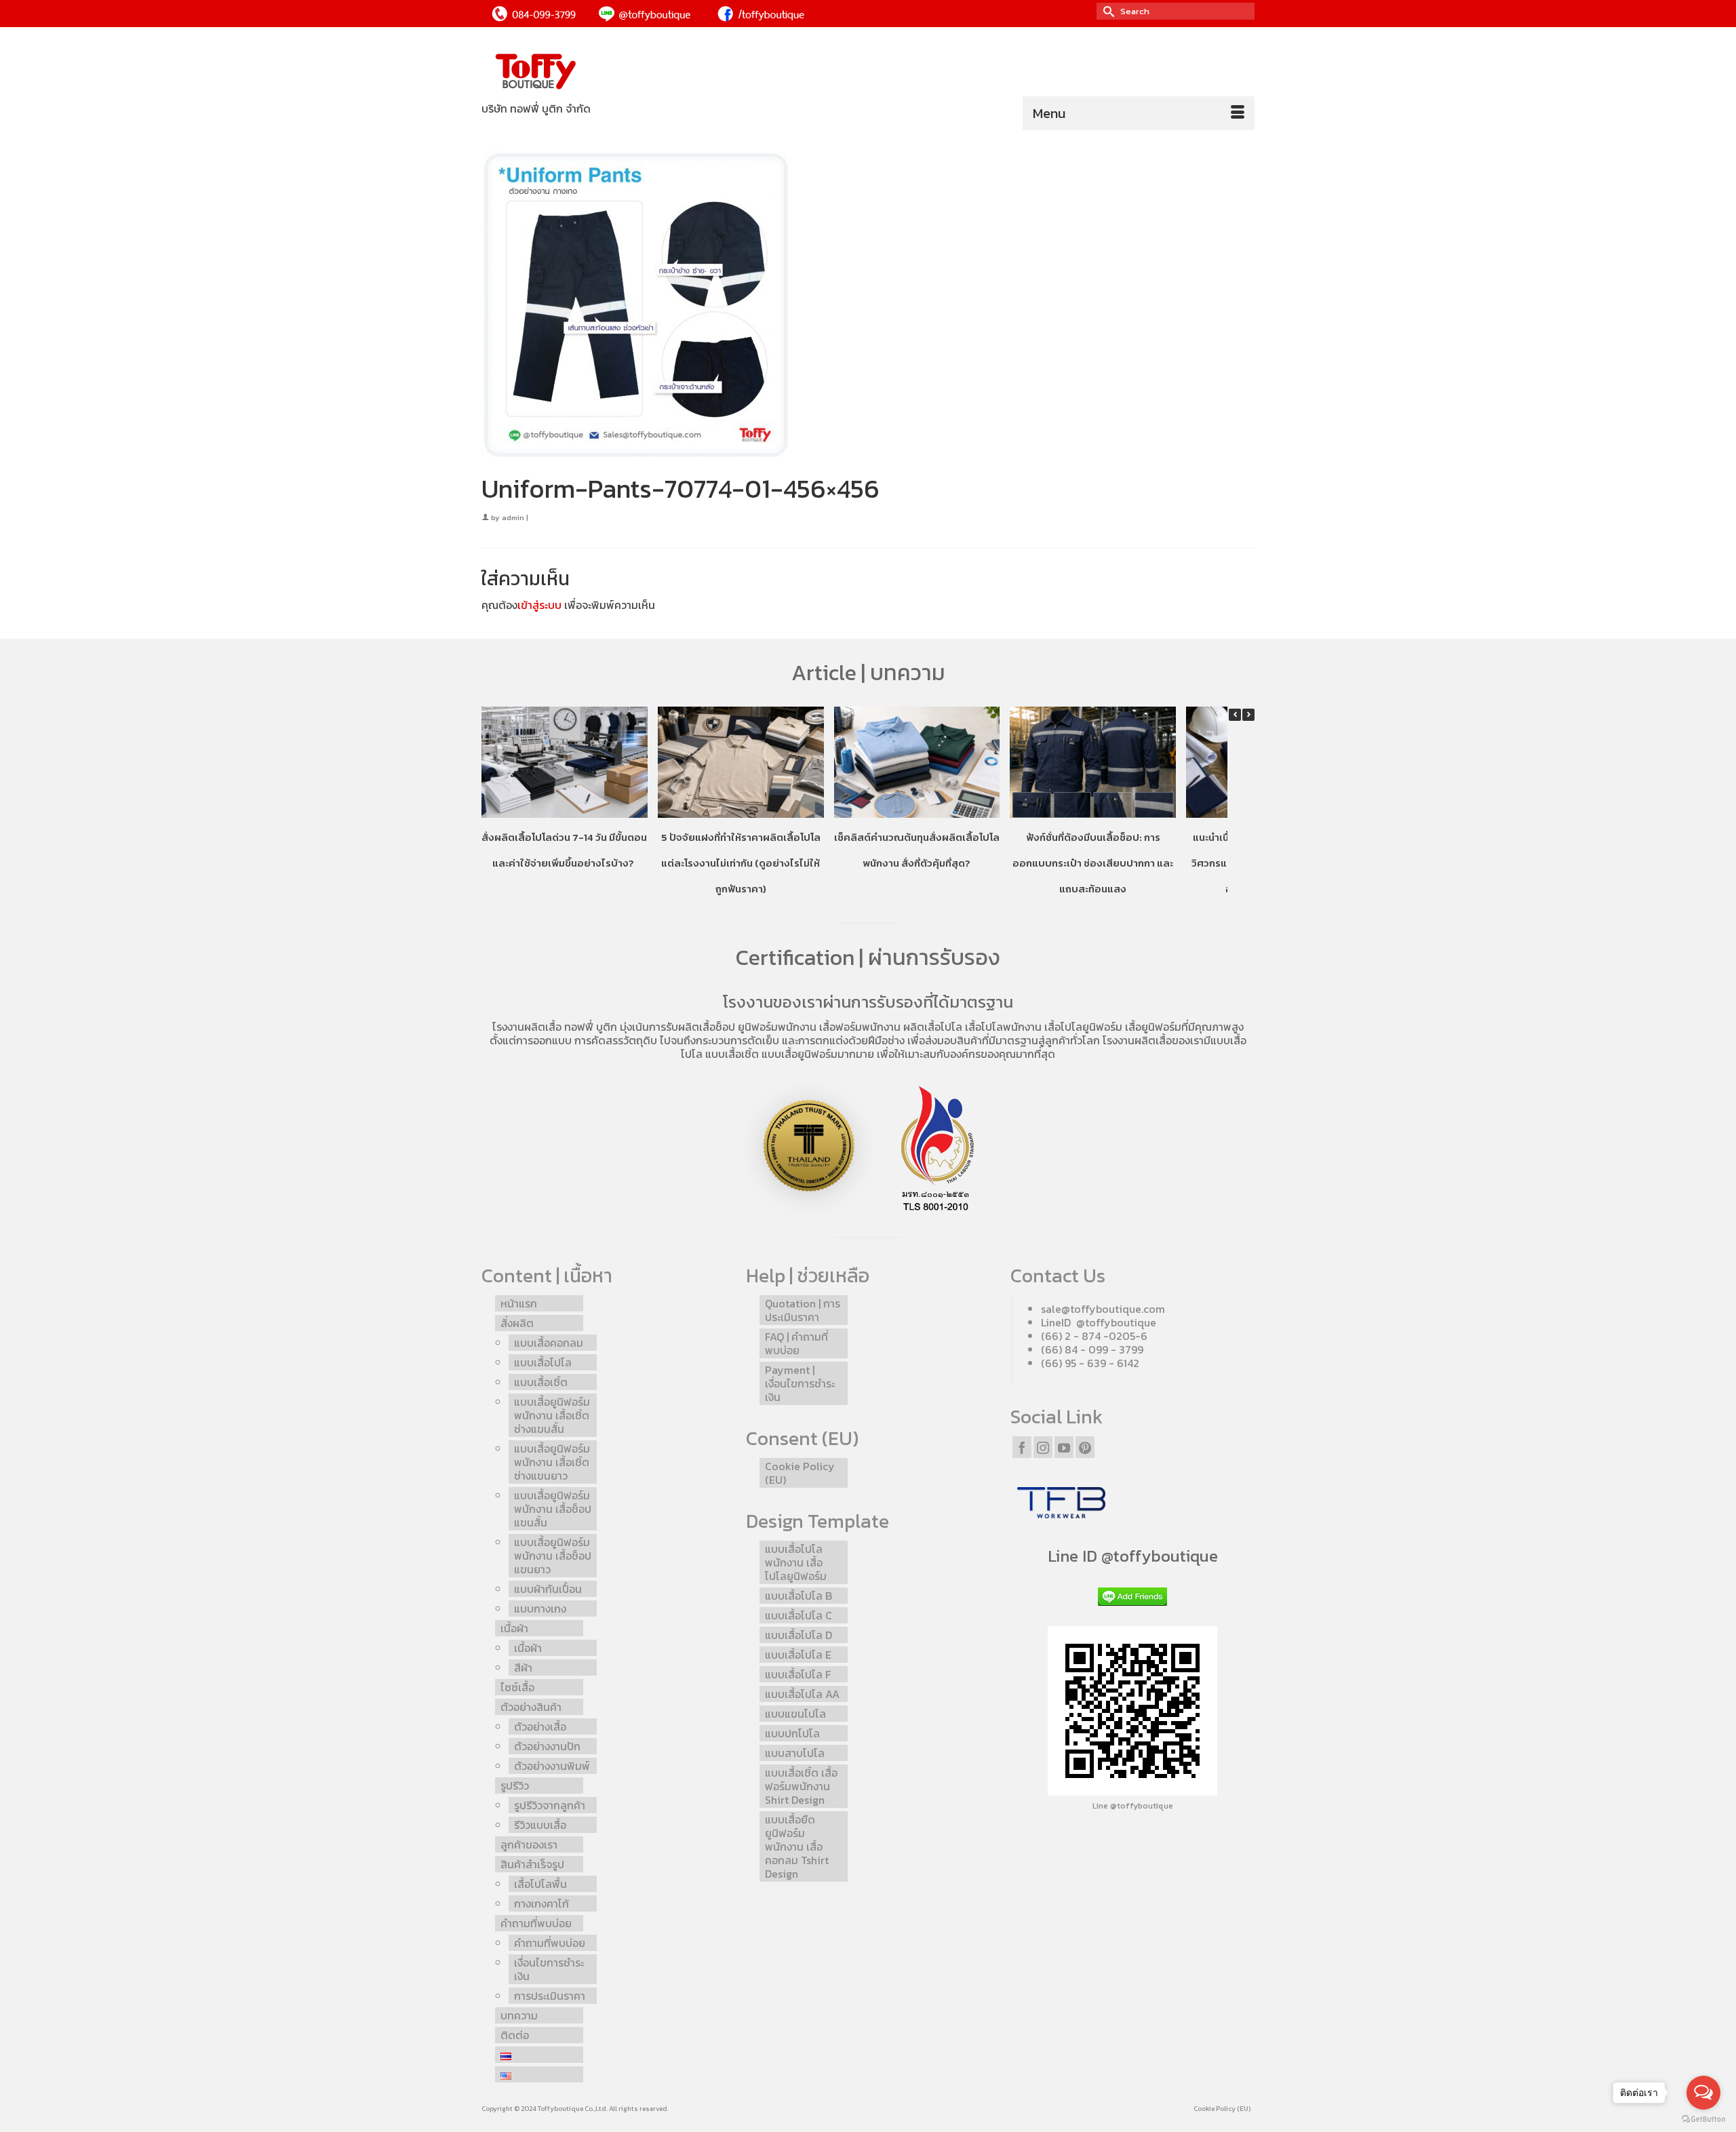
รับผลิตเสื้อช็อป (701, 1027)
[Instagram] (1043, 1447)
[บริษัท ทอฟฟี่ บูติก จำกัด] (604, 72)
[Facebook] (1022, 1447)
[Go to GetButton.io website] (1703, 2118)
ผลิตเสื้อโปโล (933, 1027)
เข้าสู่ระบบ (539, 605)
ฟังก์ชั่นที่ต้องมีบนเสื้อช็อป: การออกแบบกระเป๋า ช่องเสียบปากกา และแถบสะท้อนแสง (1093, 863)
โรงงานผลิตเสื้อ (527, 1027)
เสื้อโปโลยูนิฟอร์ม (1083, 1027)
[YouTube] (1064, 1447)
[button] (1248, 715)
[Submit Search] (1107, 11)
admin (513, 517)
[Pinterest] (1085, 1447)
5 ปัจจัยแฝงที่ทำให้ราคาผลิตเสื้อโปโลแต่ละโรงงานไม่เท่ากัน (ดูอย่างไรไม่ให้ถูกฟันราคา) (741, 863)
